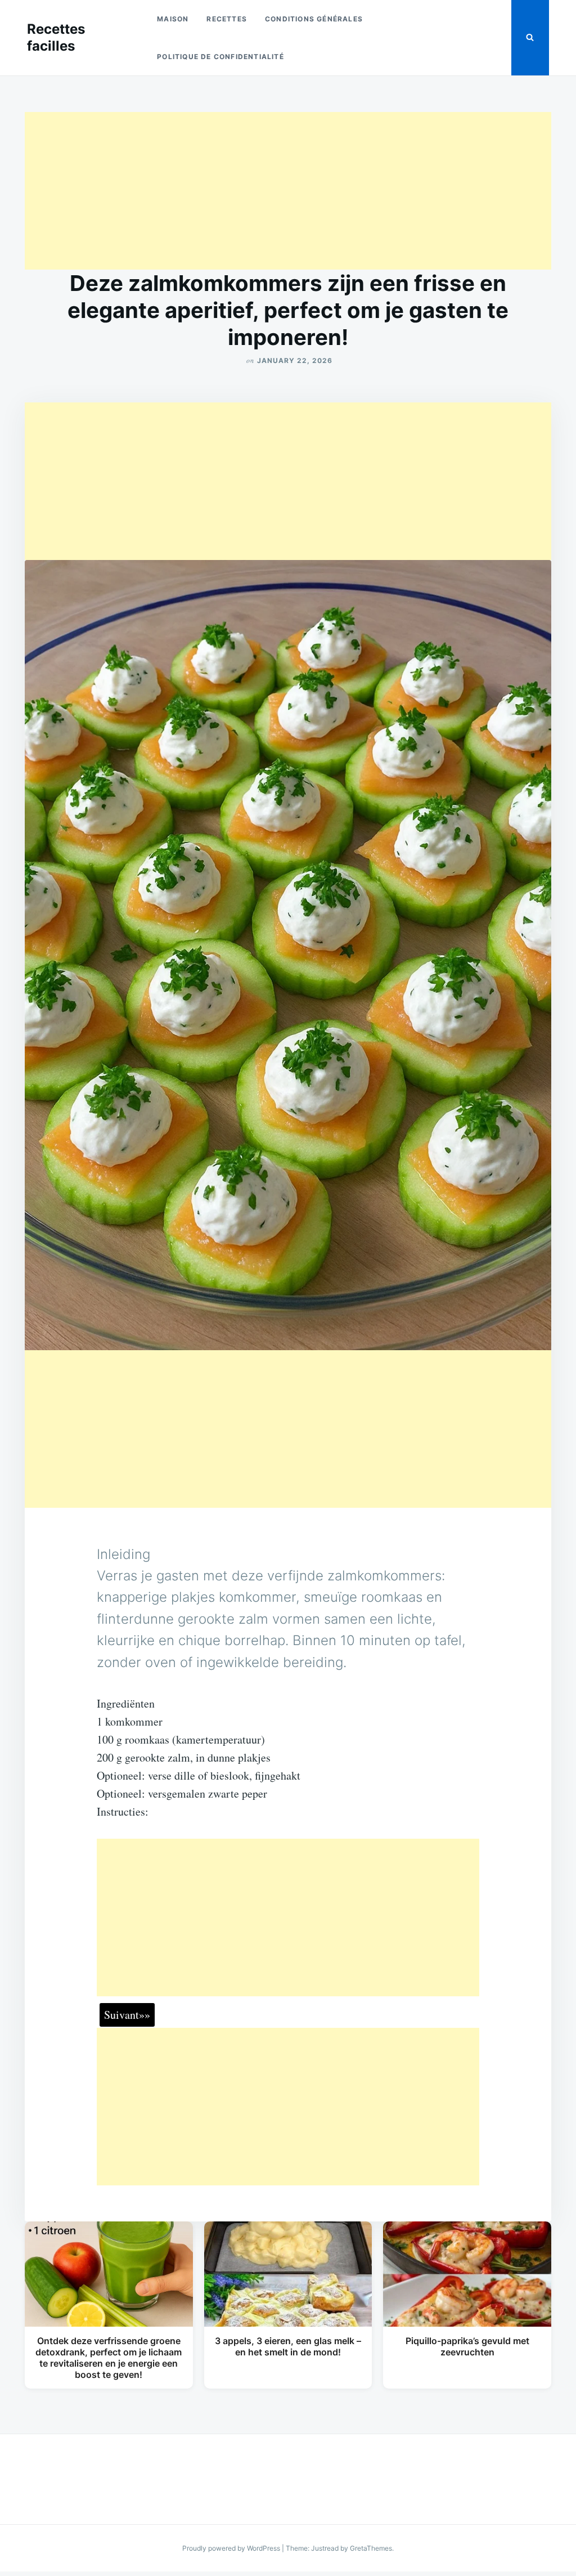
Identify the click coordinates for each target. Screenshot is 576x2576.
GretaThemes (371, 2548)
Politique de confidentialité (220, 57)
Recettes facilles (56, 37)
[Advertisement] (288, 191)
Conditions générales (314, 19)
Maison (173, 19)
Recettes (227, 19)
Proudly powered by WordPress (232, 2548)
